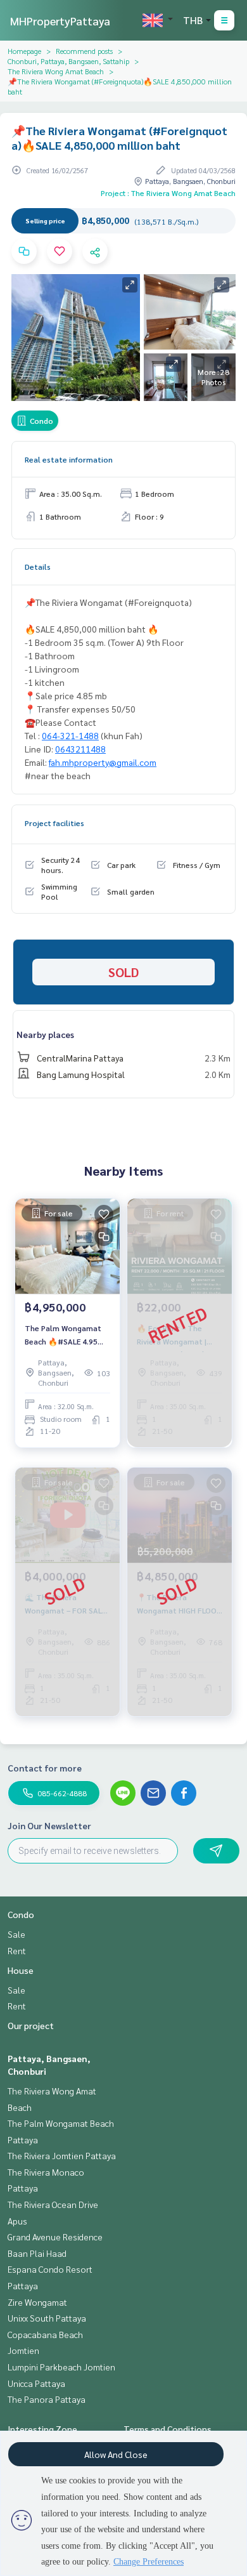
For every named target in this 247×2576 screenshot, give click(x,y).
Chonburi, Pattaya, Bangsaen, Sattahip (68, 61)
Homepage (24, 51)
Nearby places (45, 1034)
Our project (31, 2025)
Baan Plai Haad (37, 2253)
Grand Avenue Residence (55, 2237)
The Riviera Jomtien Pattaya (62, 2155)
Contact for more (45, 1768)
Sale (16, 1934)
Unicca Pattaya (36, 2383)
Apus (17, 2221)
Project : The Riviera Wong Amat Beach (168, 193)
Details (38, 567)
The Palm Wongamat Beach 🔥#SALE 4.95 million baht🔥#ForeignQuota (63, 1335)
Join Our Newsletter (49, 1825)
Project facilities (54, 823)
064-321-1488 (70, 735)
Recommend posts (84, 51)
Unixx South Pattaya (47, 2318)
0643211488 (80, 749)
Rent (17, 1950)
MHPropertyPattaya (60, 21)
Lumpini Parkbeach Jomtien (61, 2367)
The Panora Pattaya (47, 2399)
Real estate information (69, 459)
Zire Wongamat (37, 2302)
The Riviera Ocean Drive (53, 2204)
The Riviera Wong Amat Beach (56, 71)
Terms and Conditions (168, 2429)
